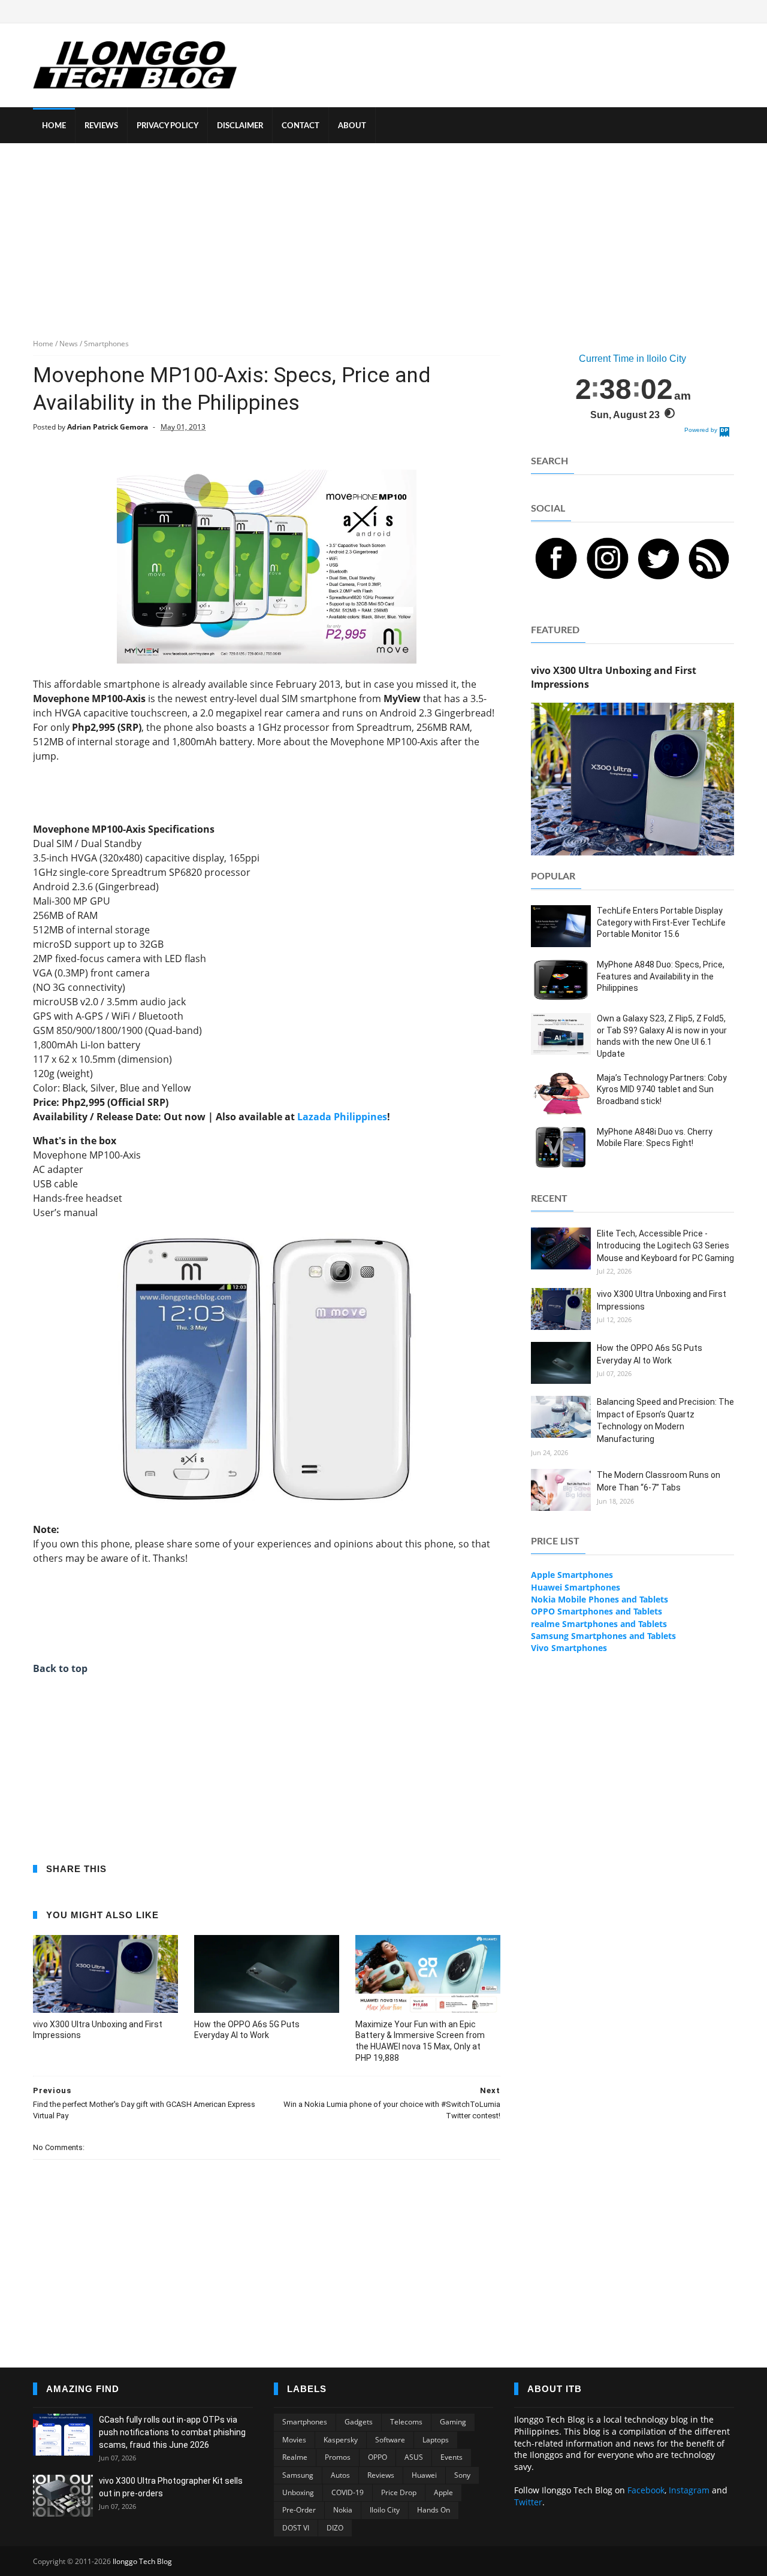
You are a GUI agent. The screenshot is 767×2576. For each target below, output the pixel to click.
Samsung (298, 2475)
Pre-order (299, 2510)
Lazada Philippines (342, 1117)
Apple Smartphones (572, 1575)
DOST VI (296, 2528)
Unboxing (298, 2492)
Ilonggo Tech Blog (142, 2561)
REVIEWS (101, 126)
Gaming (453, 2422)
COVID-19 (348, 2492)
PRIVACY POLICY (167, 126)
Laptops (436, 2440)
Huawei (424, 2475)
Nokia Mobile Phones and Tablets (600, 1599)
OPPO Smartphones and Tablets (597, 1611)
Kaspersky (341, 2440)
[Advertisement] (383, 233)
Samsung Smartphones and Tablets (603, 1636)
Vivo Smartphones (569, 1648)
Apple (443, 2492)
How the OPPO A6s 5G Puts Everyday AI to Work (247, 2030)
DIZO (335, 2528)
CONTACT (301, 126)
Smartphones (305, 2422)
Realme (295, 2457)
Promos (338, 2457)
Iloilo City (385, 2510)
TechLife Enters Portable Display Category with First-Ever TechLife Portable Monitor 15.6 (661, 922)
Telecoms (406, 2422)
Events (452, 2457)
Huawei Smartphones (576, 1587)
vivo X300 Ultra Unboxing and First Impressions (98, 2030)
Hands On (434, 2510)
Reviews (381, 2475)
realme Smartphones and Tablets (599, 1624)
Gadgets (359, 2422)
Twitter (528, 2502)
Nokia (343, 2510)
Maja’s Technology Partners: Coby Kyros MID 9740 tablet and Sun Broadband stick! (662, 1089)
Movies (294, 2440)
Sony (462, 2475)
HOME (54, 126)
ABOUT (352, 126)
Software (390, 2440)
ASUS (414, 2457)
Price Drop (399, 2492)
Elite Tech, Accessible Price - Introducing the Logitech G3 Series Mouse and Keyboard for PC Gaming (665, 1246)
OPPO (378, 2457)
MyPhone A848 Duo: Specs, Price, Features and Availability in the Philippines (661, 976)
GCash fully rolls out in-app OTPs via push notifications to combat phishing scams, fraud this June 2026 (172, 2432)
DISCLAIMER (240, 126)
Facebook (646, 2490)
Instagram (689, 2490)
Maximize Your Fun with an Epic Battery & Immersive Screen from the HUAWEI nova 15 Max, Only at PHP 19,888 (420, 2041)
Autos (340, 2475)
